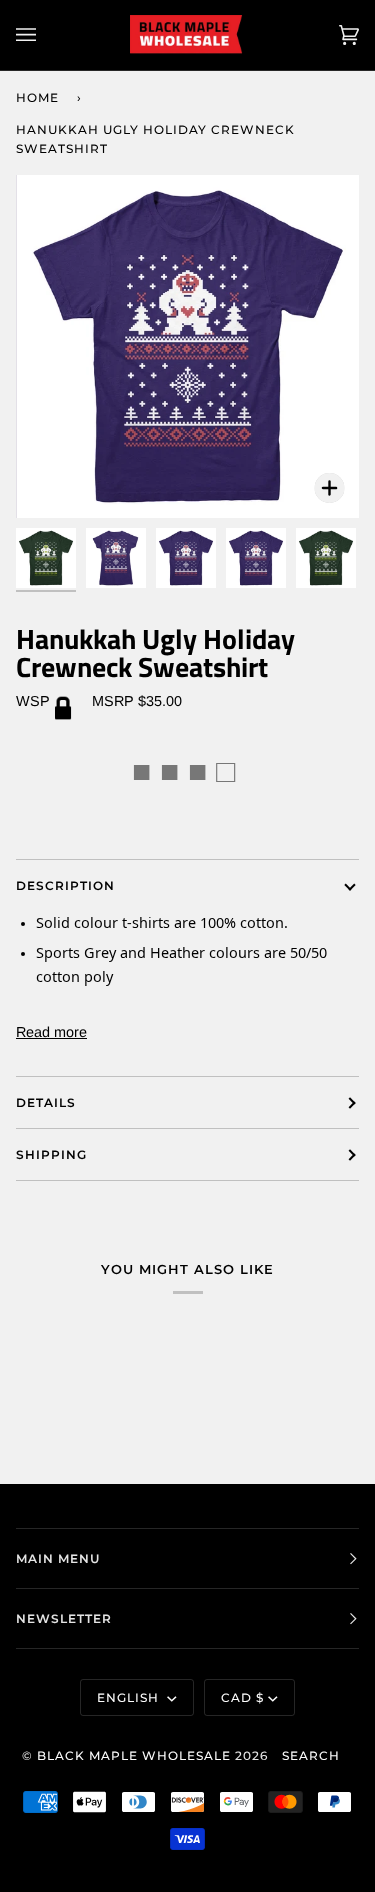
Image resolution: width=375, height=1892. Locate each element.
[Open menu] (46, 35)
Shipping (51, 1154)
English (130, 1697)
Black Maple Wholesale (134, 1755)
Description (65, 885)
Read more (51, 1032)
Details (46, 1102)
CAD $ (242, 1697)
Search (311, 1755)
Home (37, 97)
